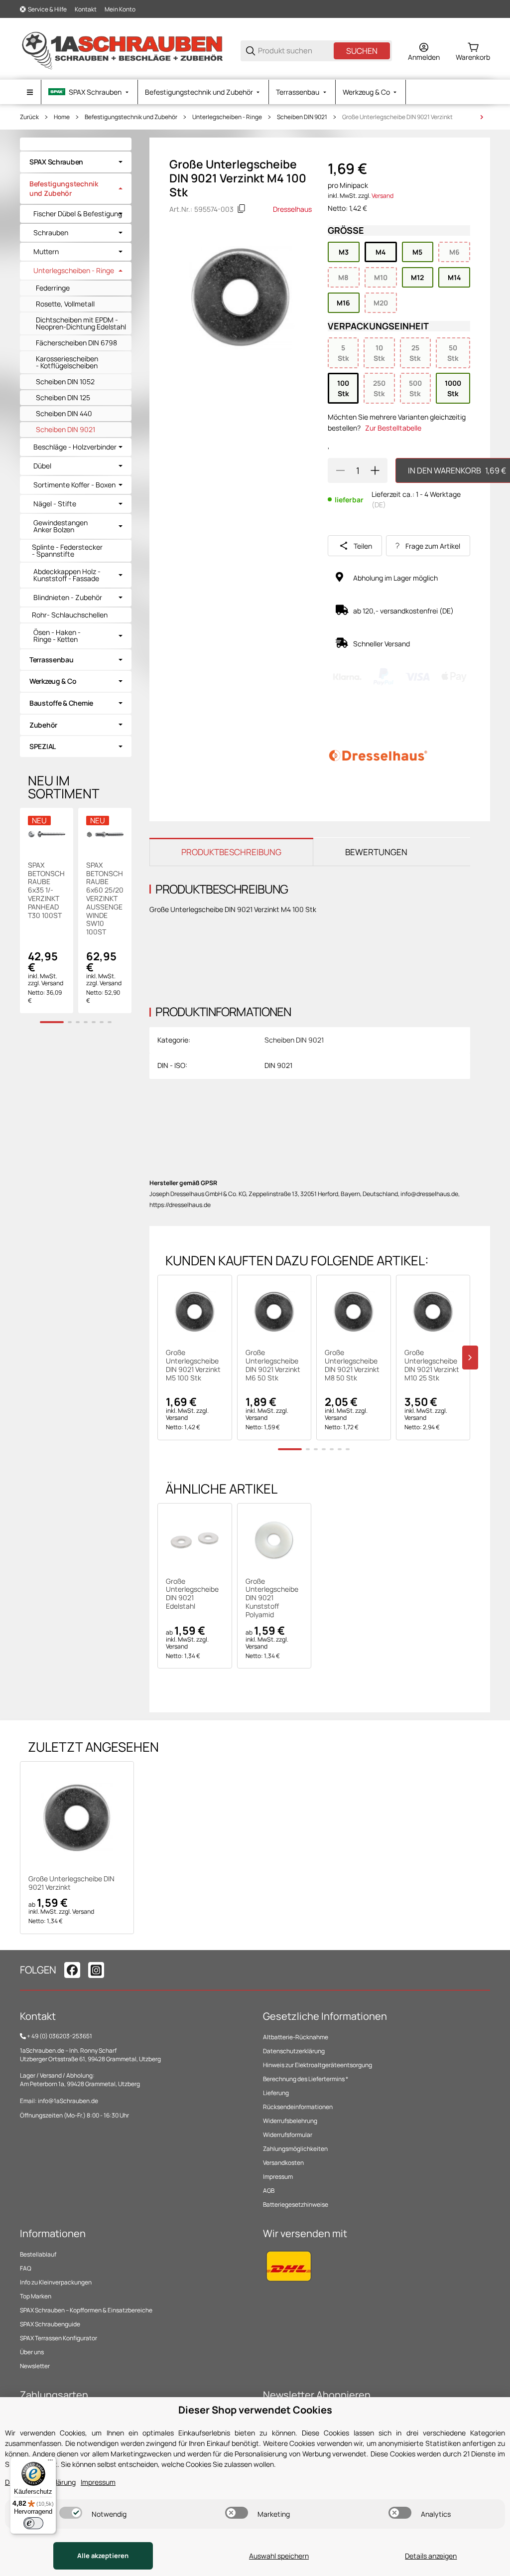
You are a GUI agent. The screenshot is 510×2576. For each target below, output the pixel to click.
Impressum (278, 2177)
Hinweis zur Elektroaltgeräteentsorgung (318, 2065)
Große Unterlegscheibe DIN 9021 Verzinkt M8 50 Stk (352, 1365)
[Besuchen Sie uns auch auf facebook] (72, 1970)
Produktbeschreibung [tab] (231, 852)
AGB (269, 2191)
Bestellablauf (38, 2254)
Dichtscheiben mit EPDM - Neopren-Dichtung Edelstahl (81, 323)
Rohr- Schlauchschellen (70, 615)
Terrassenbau (52, 660)
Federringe (53, 288)
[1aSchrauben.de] (122, 50)
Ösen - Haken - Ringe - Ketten (57, 636)
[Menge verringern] (340, 470)
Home (62, 117)
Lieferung (276, 2093)
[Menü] (50, 2462)
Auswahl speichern (279, 2556)
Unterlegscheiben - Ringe (227, 117)
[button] (195, 1312)
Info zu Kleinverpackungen (56, 2282)
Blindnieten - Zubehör (68, 598)
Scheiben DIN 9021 (302, 117)
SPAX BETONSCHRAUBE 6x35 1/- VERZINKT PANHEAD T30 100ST (46, 891)
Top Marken (36, 2296)
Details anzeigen (431, 2556)
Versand (382, 196)
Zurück (29, 117)
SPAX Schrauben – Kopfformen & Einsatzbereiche (86, 2310)
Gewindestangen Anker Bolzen (61, 526)
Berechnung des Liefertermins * (306, 2079)
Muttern (46, 252)
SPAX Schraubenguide (50, 2324)
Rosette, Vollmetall (65, 304)
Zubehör (43, 725)
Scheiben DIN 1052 (65, 381)
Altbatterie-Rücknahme (296, 2037)
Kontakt (86, 9)
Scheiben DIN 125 (63, 397)
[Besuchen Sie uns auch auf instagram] (96, 1970)
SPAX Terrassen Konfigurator (59, 2338)
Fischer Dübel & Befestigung (78, 214)
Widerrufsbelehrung (290, 2121)
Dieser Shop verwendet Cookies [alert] (255, 2410)
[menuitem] (89, 92)
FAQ (26, 2268)
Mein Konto (120, 9)
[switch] (71, 2513)
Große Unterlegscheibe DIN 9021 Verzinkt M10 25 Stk (432, 1365)
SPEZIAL (43, 746)
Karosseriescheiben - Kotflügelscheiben (67, 362)
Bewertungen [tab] (376, 852)
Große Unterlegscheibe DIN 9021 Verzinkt (397, 117)
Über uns (32, 2352)
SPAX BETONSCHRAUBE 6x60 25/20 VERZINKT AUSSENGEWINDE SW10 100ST (105, 899)
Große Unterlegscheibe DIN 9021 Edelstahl (192, 1594)
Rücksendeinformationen (298, 2107)
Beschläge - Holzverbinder (75, 447)
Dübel (42, 466)
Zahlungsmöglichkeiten (295, 2149)
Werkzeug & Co (53, 681)
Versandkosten (283, 2163)
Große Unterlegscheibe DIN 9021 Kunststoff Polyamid (272, 1598)
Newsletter (35, 2366)
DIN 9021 (278, 1065)
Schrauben (51, 233)
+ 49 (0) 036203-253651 (60, 2036)
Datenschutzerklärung (294, 2051)
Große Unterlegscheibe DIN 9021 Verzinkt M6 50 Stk (273, 1365)
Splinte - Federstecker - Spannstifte (67, 550)
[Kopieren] (242, 209)
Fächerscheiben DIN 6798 (76, 343)
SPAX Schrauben (56, 162)
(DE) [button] (379, 505)
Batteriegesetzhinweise (296, 2204)
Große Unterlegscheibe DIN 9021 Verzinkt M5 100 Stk (193, 1365)
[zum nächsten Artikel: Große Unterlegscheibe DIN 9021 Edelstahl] (482, 117)
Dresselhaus (292, 209)
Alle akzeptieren (103, 2556)
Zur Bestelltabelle (393, 428)
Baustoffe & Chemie (61, 703)
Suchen (362, 51)
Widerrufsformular (288, 2135)
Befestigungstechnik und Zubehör (131, 117)
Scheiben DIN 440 (64, 413)
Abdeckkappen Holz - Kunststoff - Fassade (67, 575)
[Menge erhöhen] (375, 470)
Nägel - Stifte (55, 504)
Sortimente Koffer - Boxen (74, 485)
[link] (76, 162)
